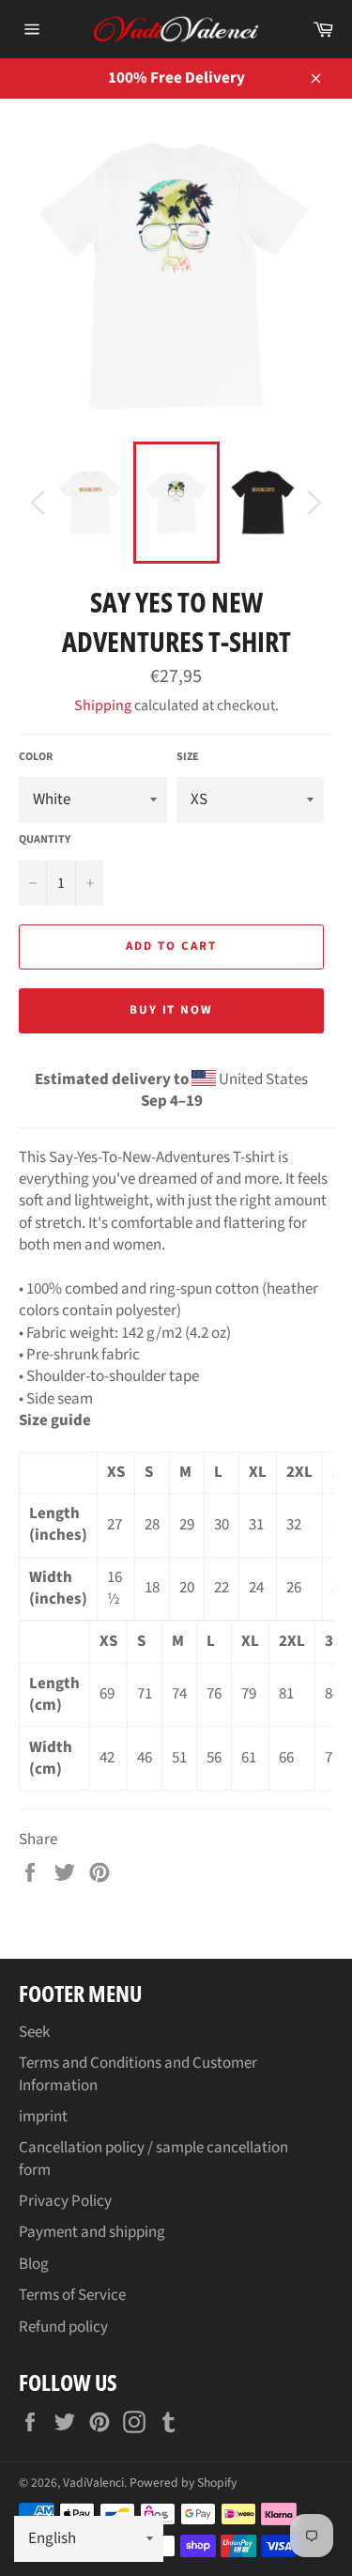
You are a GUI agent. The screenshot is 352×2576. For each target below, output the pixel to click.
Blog (34, 2264)
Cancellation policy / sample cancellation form (153, 2158)
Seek (34, 2032)
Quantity (45, 840)
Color (36, 757)
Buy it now (172, 1010)
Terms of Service (72, 2295)
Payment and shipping (92, 2232)
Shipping (103, 706)
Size (188, 757)
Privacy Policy (65, 2201)
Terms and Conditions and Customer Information (138, 2074)
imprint (43, 2117)
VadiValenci (93, 2483)
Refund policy (63, 2327)
